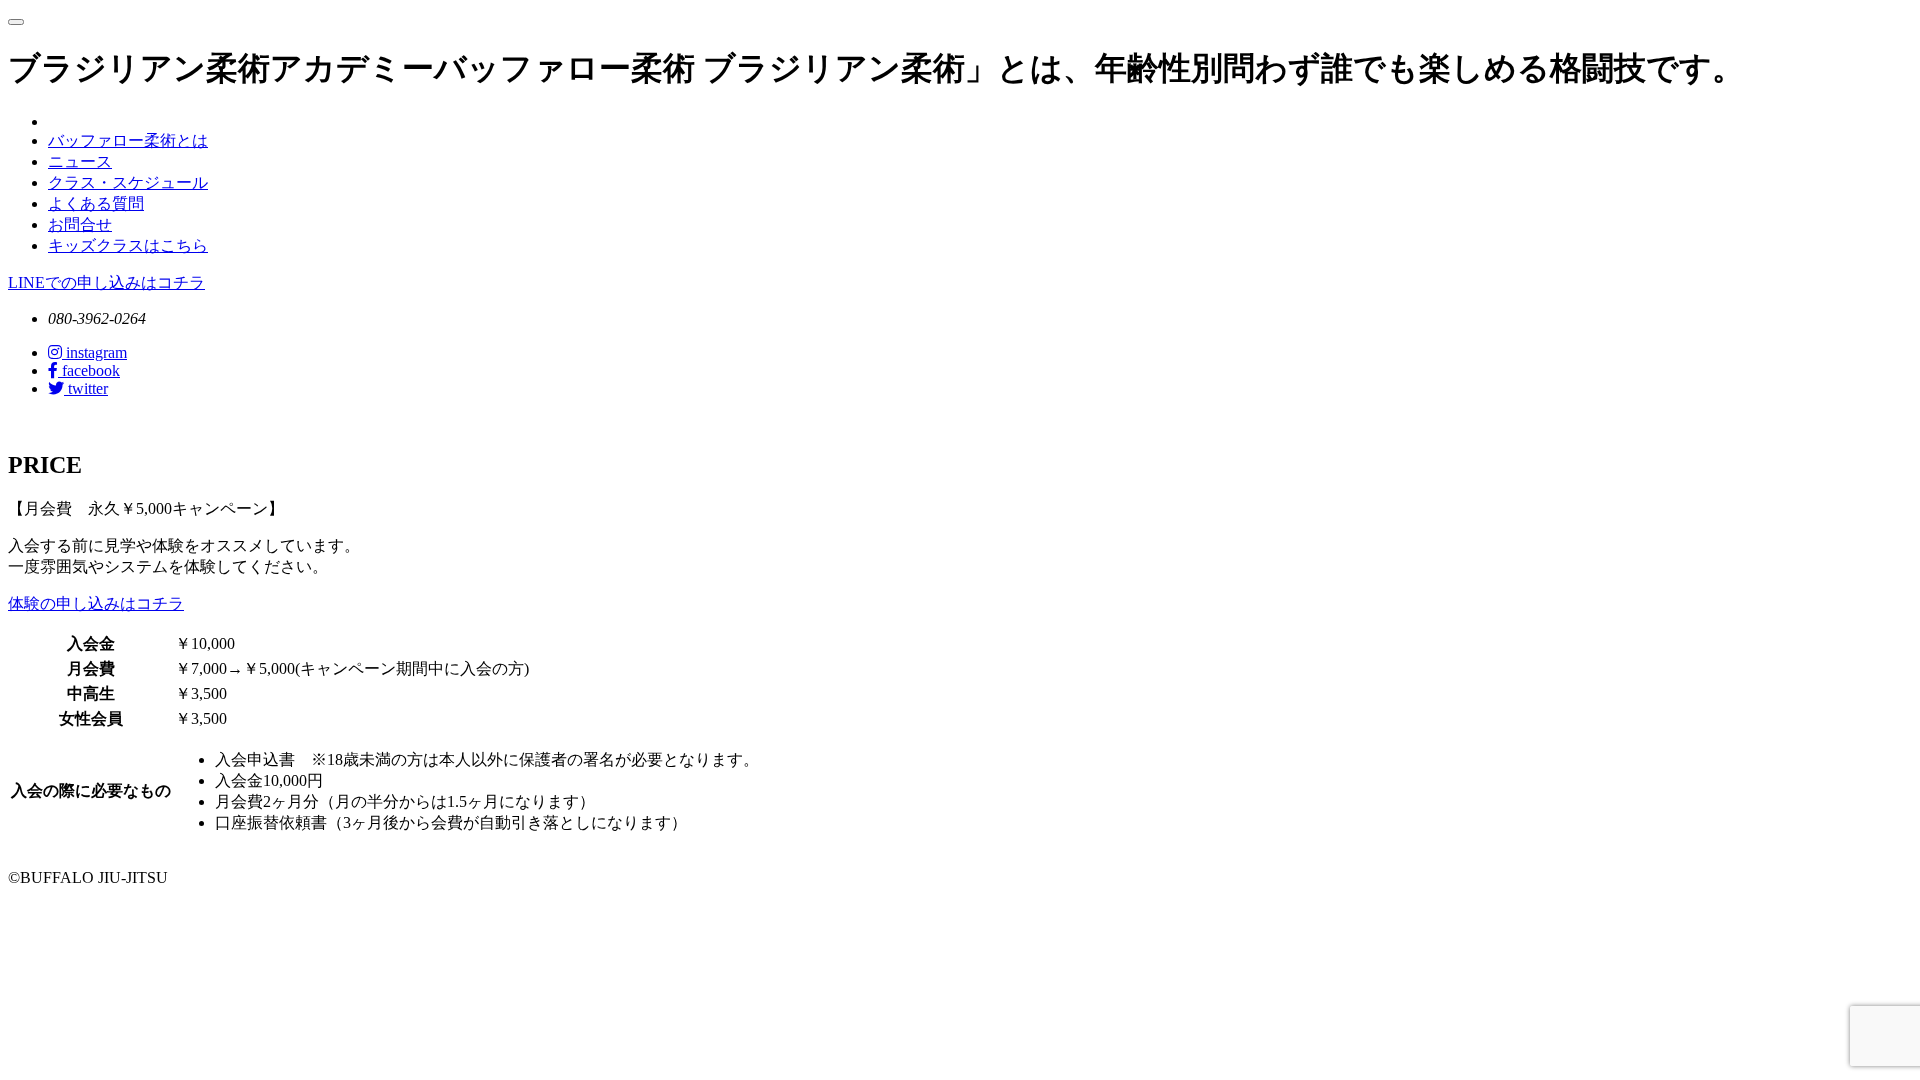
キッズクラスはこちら (128, 245)
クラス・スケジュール (128, 182)
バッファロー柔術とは (128, 140)
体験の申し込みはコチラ (96, 603)
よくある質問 (96, 203)
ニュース (80, 161)
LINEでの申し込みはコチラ (106, 282)
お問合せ (80, 224)
